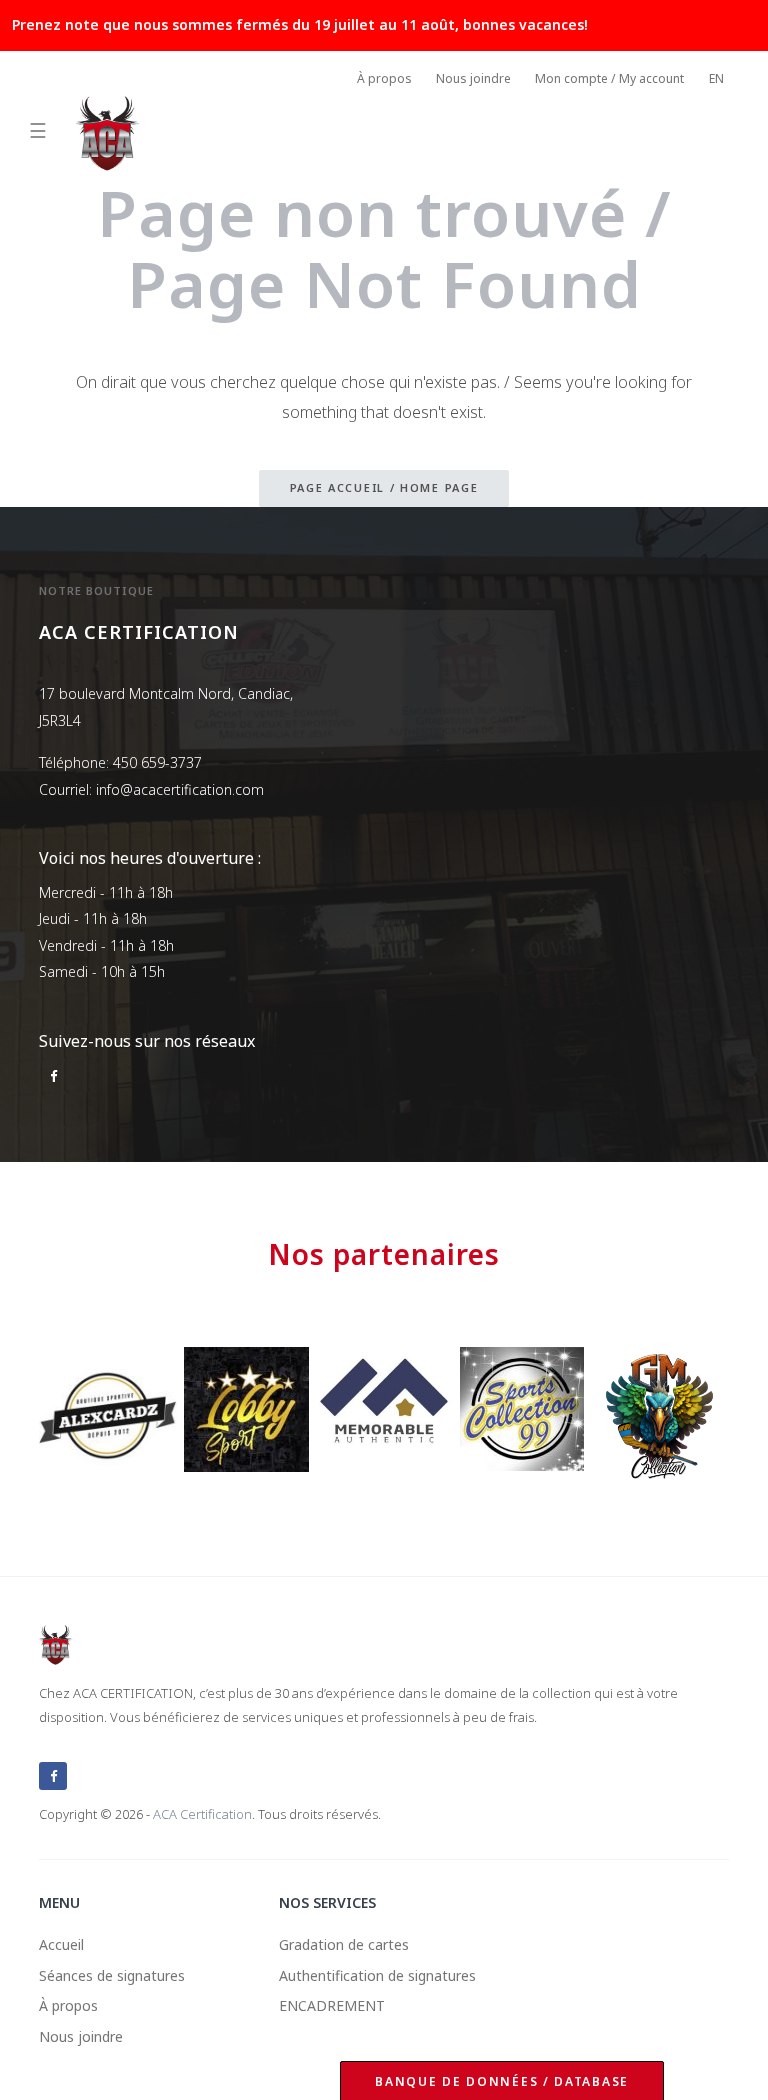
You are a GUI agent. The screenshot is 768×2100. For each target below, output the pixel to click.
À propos (384, 78)
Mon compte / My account (609, 78)
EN (716, 78)
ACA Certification (202, 1814)
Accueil (61, 1944)
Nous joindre (473, 78)
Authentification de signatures (377, 1975)
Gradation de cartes (344, 1944)
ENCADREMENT (332, 2005)
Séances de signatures (112, 1975)
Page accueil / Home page (384, 487)
